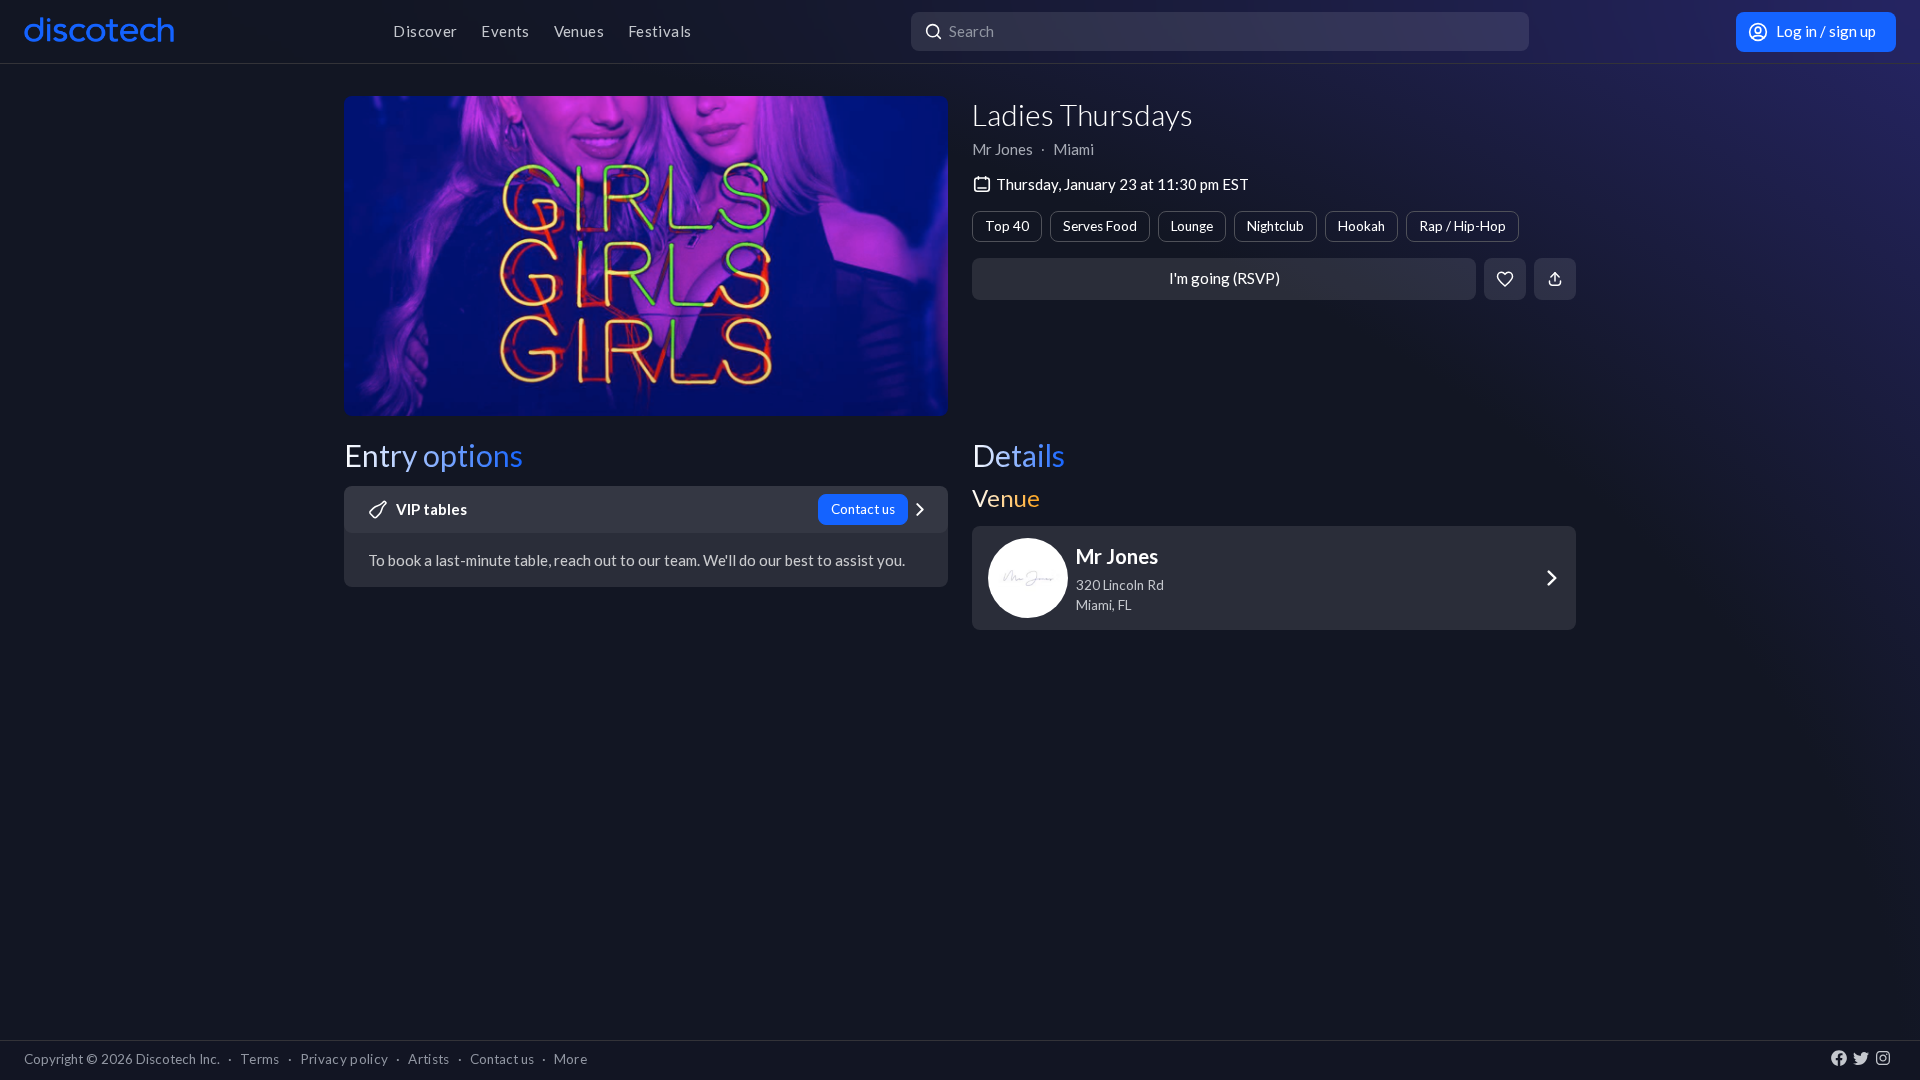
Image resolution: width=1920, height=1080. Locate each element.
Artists (428, 1059)
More (570, 1059)
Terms (260, 1059)
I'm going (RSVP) (1224, 278)
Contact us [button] (502, 1059)
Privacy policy (344, 1059)
